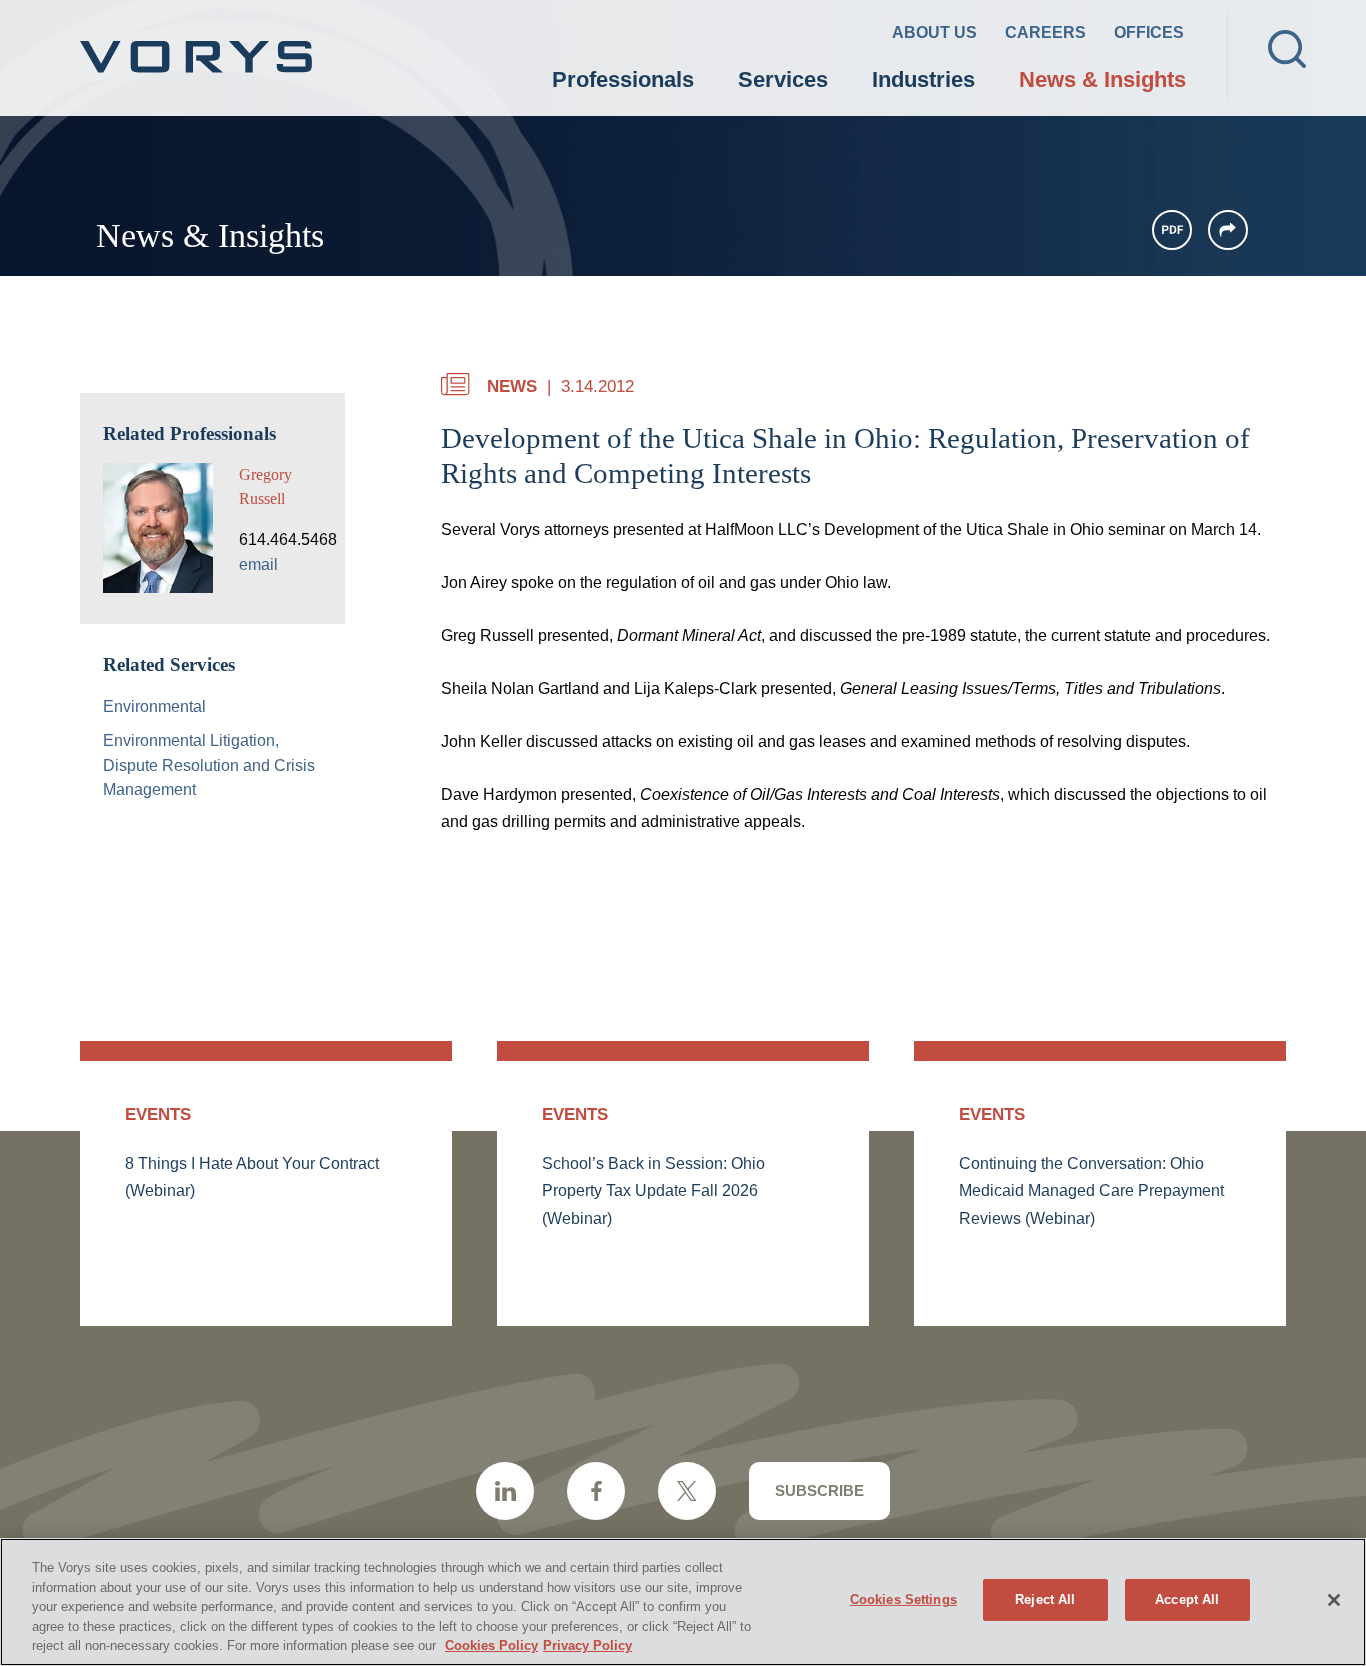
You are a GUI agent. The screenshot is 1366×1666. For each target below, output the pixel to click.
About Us (934, 32)
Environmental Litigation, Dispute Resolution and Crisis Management (209, 764)
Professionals (623, 79)
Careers (1045, 32)
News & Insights (1102, 79)
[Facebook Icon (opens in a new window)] (596, 1491)
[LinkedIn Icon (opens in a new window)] (505, 1491)
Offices (1149, 32)
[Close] (1334, 1600)
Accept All (1187, 1599)
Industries (923, 79)
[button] (1228, 230)
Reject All (1045, 1599)
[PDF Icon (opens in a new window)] (1172, 230)
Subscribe (819, 1490)
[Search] (1287, 49)
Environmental (154, 706)
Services (783, 79)
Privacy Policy (587, 1645)
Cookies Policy (491, 1645)
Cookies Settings (903, 1599)
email (258, 564)
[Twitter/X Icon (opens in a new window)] (687, 1491)
